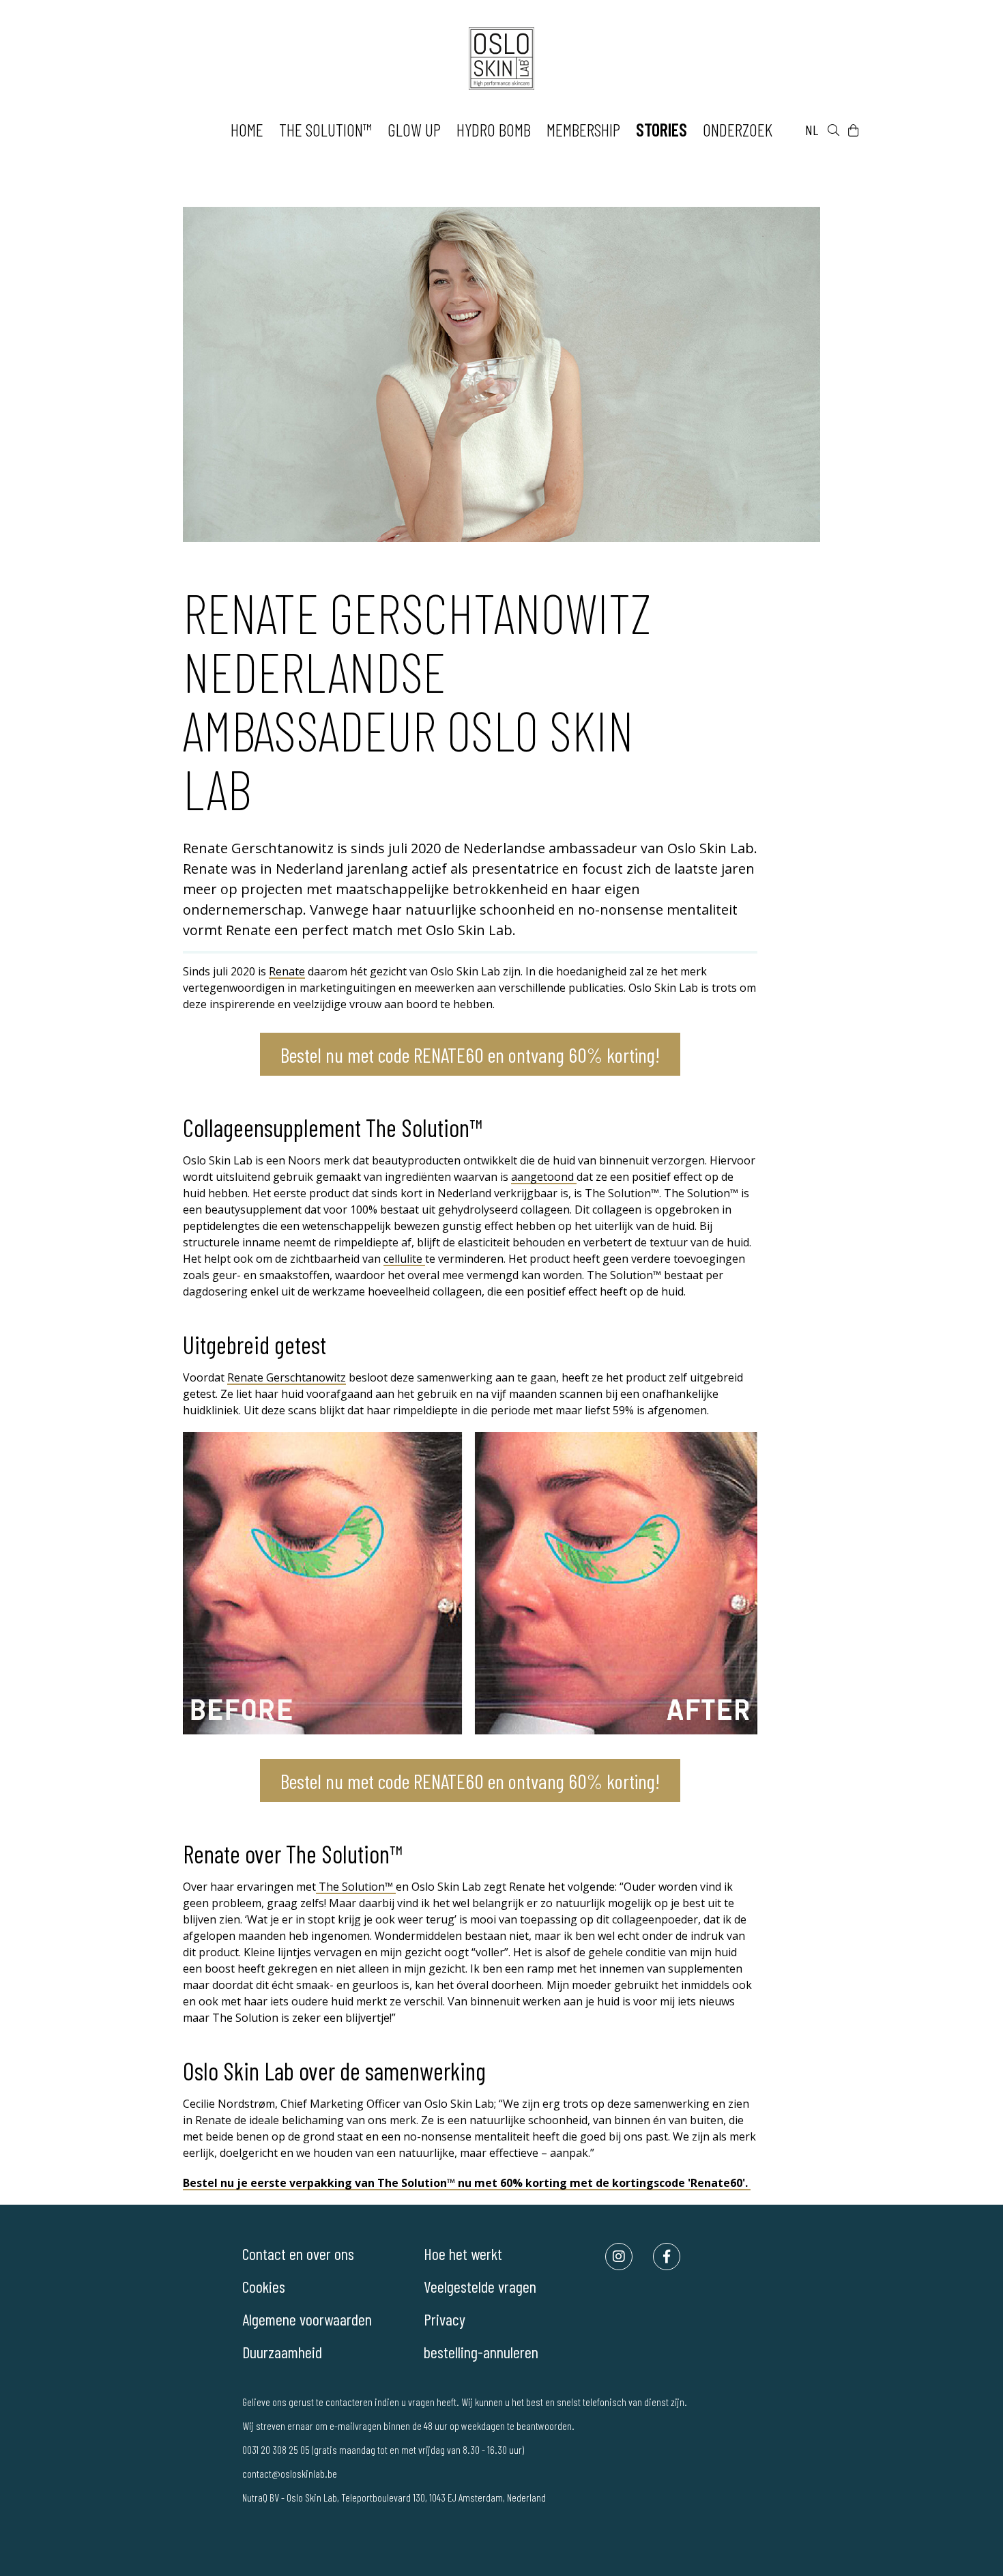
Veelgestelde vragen (480, 2286)
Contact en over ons (298, 2253)
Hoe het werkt (463, 2253)
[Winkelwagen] (853, 130)
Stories (662, 129)
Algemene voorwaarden (307, 2319)
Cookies (264, 2286)
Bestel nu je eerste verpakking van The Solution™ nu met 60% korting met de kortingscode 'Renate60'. (467, 2183)
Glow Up (414, 129)
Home (247, 129)
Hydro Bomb (494, 129)
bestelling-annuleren (481, 2352)
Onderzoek (738, 129)
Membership (583, 129)
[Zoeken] (833, 130)
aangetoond (544, 1177)
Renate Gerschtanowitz (287, 1377)
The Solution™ (325, 129)
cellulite (404, 1259)
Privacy (445, 2319)
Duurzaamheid (282, 2352)
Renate (287, 971)
